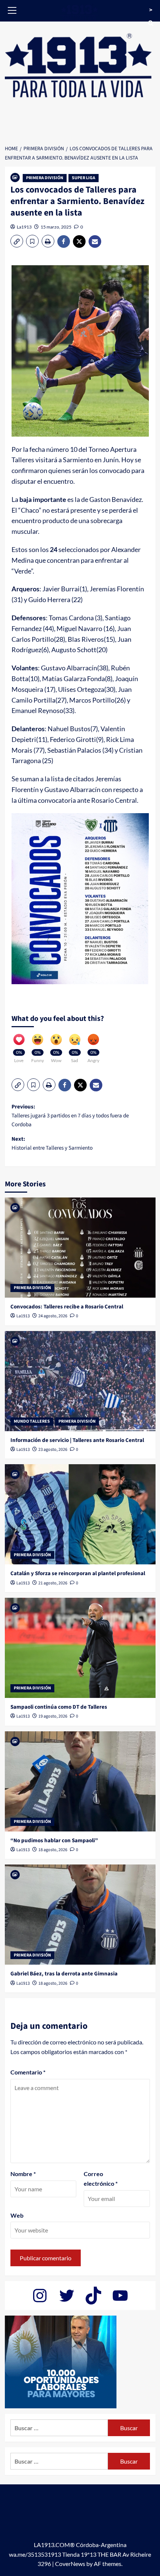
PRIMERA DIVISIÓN (45, 178)
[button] (12, 9)
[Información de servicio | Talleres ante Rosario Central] (80, 1381)
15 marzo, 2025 (56, 227)
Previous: (70, 1116)
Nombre (23, 2174)
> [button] (151, 10)
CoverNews (70, 2564)
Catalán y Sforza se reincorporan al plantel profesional (78, 1573)
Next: (52, 1144)
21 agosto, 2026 (53, 1583)
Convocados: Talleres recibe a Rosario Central (67, 1307)
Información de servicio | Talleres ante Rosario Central (77, 1440)
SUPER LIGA (84, 178)
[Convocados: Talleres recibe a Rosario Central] (80, 1248)
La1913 (24, 227)
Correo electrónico (101, 2179)
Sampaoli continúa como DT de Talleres (59, 1707)
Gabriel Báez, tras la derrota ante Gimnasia (64, 1974)
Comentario (28, 2072)
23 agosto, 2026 (53, 1450)
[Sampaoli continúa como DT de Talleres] (80, 1648)
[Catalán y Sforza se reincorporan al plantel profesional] (80, 1514)
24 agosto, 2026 (53, 1316)
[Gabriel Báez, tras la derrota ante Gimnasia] (80, 1915)
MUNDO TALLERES (32, 1421)
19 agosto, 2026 (53, 1716)
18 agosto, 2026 (53, 1850)
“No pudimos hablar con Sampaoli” (54, 1841)
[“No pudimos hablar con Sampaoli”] (80, 1781)
